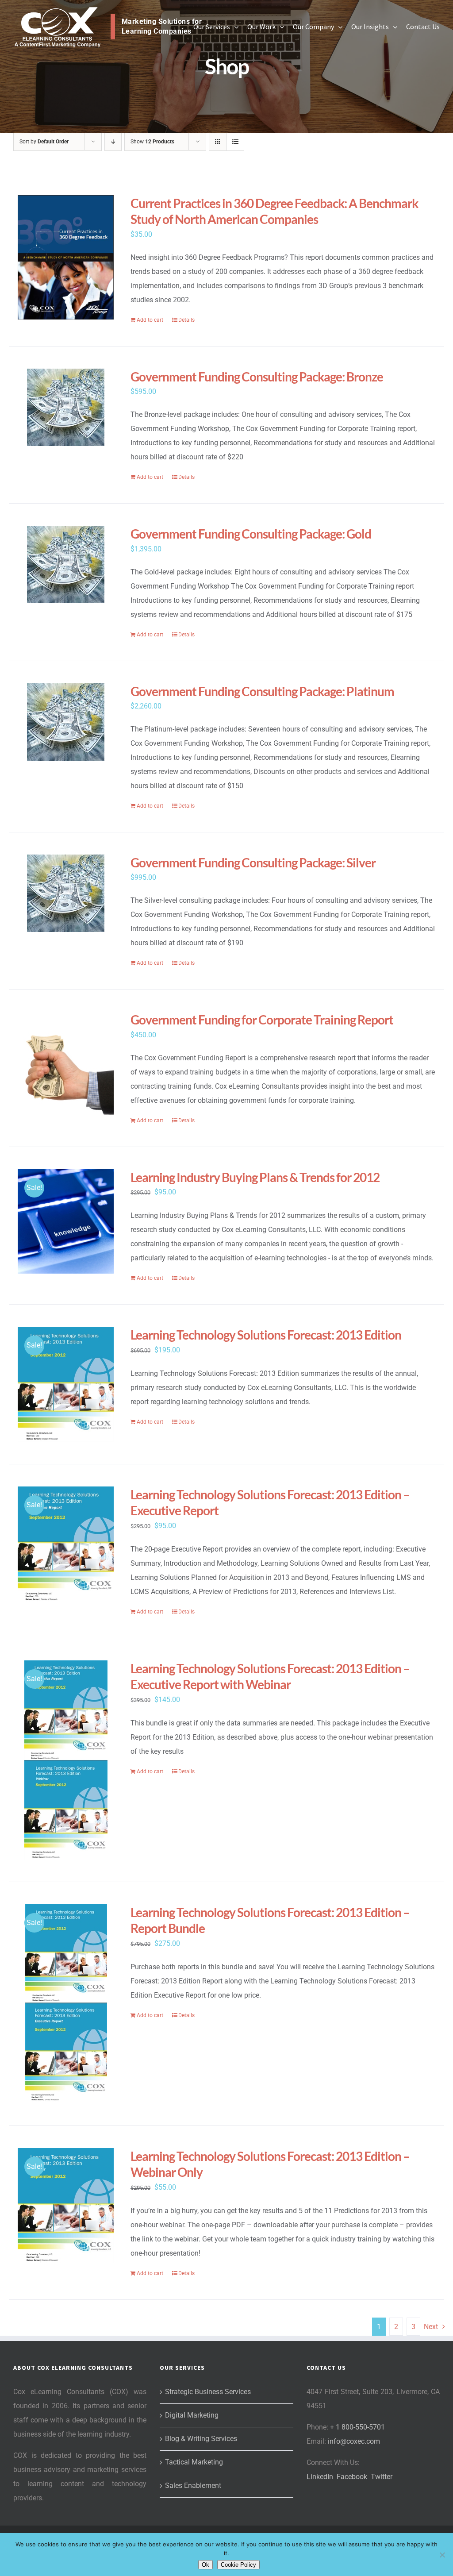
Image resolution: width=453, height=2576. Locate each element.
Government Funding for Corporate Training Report (262, 1020)
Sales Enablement (193, 2486)
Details (186, 320)
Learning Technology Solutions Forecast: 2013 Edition (266, 1335)
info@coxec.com (354, 2441)
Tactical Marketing (194, 2462)
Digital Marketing (192, 2415)
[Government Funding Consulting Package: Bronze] (66, 407)
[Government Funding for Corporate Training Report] (66, 1064)
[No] (442, 2555)
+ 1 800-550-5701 (357, 2427)
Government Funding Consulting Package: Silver (253, 863)
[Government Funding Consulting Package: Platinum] (66, 722)
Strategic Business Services (208, 2392)
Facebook (352, 2477)
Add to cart (150, 320)
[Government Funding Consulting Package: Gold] (66, 564)
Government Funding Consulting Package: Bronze (257, 377)
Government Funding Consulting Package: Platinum (262, 691)
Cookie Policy (238, 2565)
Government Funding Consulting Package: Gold (251, 534)
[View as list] (235, 142)
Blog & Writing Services (201, 2439)
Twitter (382, 2477)
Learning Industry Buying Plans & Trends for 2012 (255, 1177)
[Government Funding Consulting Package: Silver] (66, 893)
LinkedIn (320, 2477)
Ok (205, 2565)
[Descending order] (113, 142)
